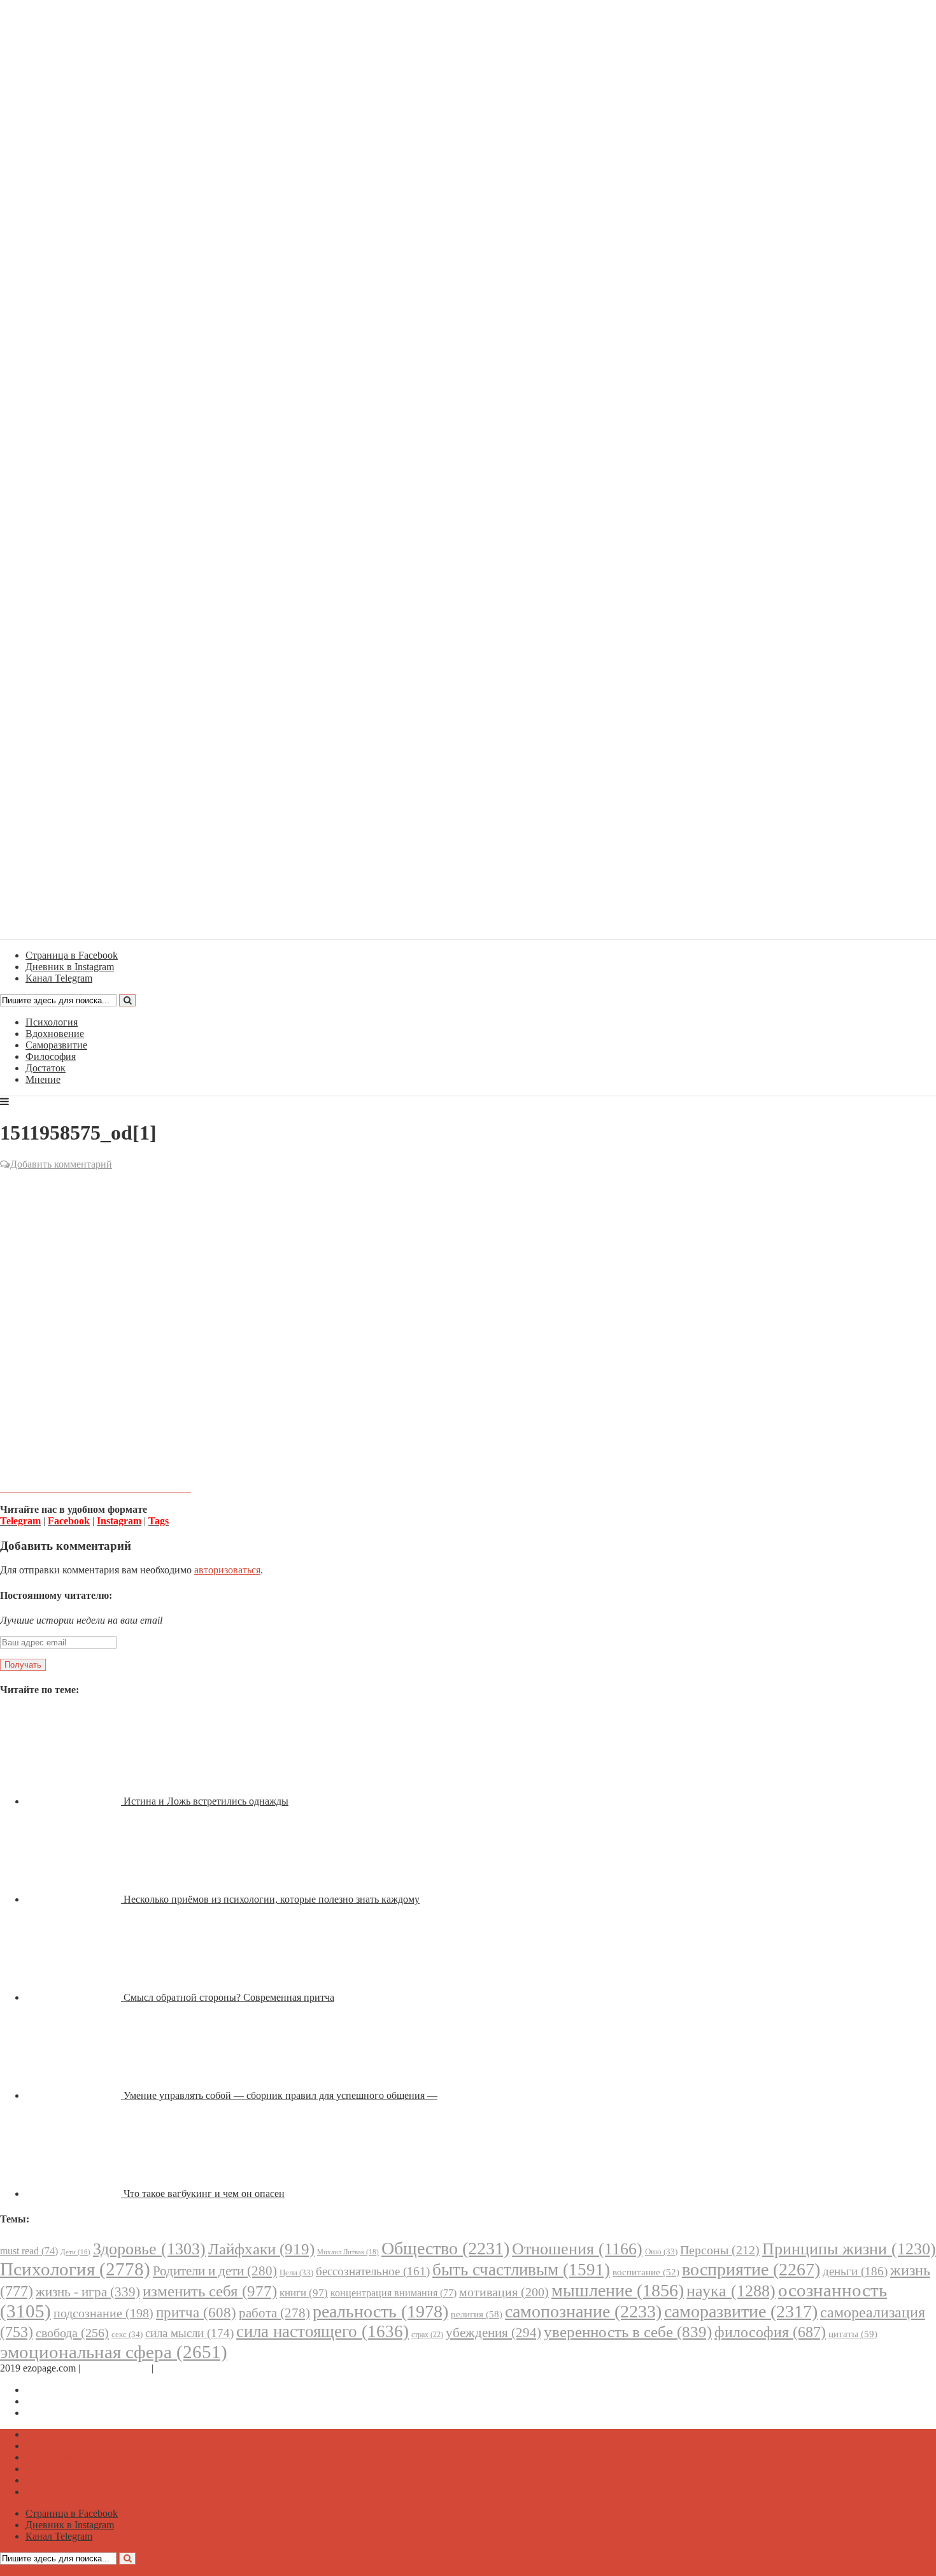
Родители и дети (215, 2271)
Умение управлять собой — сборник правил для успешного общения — (280, 2095)
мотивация (504, 2292)
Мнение (43, 1079)
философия (770, 2332)
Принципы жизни (849, 2249)
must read (29, 2251)
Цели (296, 2272)
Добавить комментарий (61, 1164)
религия (477, 2314)
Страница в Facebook (72, 2390)
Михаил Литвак (348, 2252)
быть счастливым (521, 2270)
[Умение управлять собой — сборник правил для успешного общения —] (74, 2095)
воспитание (646, 2272)
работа (274, 2313)
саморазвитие (741, 2311)
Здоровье (149, 2249)
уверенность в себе (628, 2332)
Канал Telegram (59, 2413)
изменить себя (210, 2291)
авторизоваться (227, 1570)
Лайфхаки (261, 2249)
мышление (618, 2290)
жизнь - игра (88, 2292)
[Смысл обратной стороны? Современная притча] (74, 1997)
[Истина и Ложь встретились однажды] (74, 1801)
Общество (445, 2248)
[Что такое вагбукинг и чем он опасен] (74, 2193)
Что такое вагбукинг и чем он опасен (204, 2193)
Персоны (720, 2250)
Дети (75, 2252)
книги (304, 2293)
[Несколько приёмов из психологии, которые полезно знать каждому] (74, 1899)
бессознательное (373, 2271)
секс (127, 2334)
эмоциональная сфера (114, 2352)
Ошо (661, 2251)
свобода (72, 2333)
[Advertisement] (468, 1264)
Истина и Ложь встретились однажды (206, 1801)
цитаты (853, 2334)
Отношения (577, 2249)
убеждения (493, 2333)
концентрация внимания (394, 2293)
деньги (855, 2271)
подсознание (103, 2313)
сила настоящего (323, 2331)
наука (731, 2291)
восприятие (751, 2269)
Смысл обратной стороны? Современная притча (229, 1997)
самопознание (583, 2311)
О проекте (178, 2368)
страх (427, 2335)
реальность (380, 2311)
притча (196, 2312)
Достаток (46, 1068)
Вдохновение (55, 1034)
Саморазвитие (56, 1045)
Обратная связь (116, 2368)
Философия (51, 1056)
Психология (52, 1022)
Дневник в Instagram (70, 2401)
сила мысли (189, 2333)
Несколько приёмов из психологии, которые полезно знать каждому (272, 1899)
